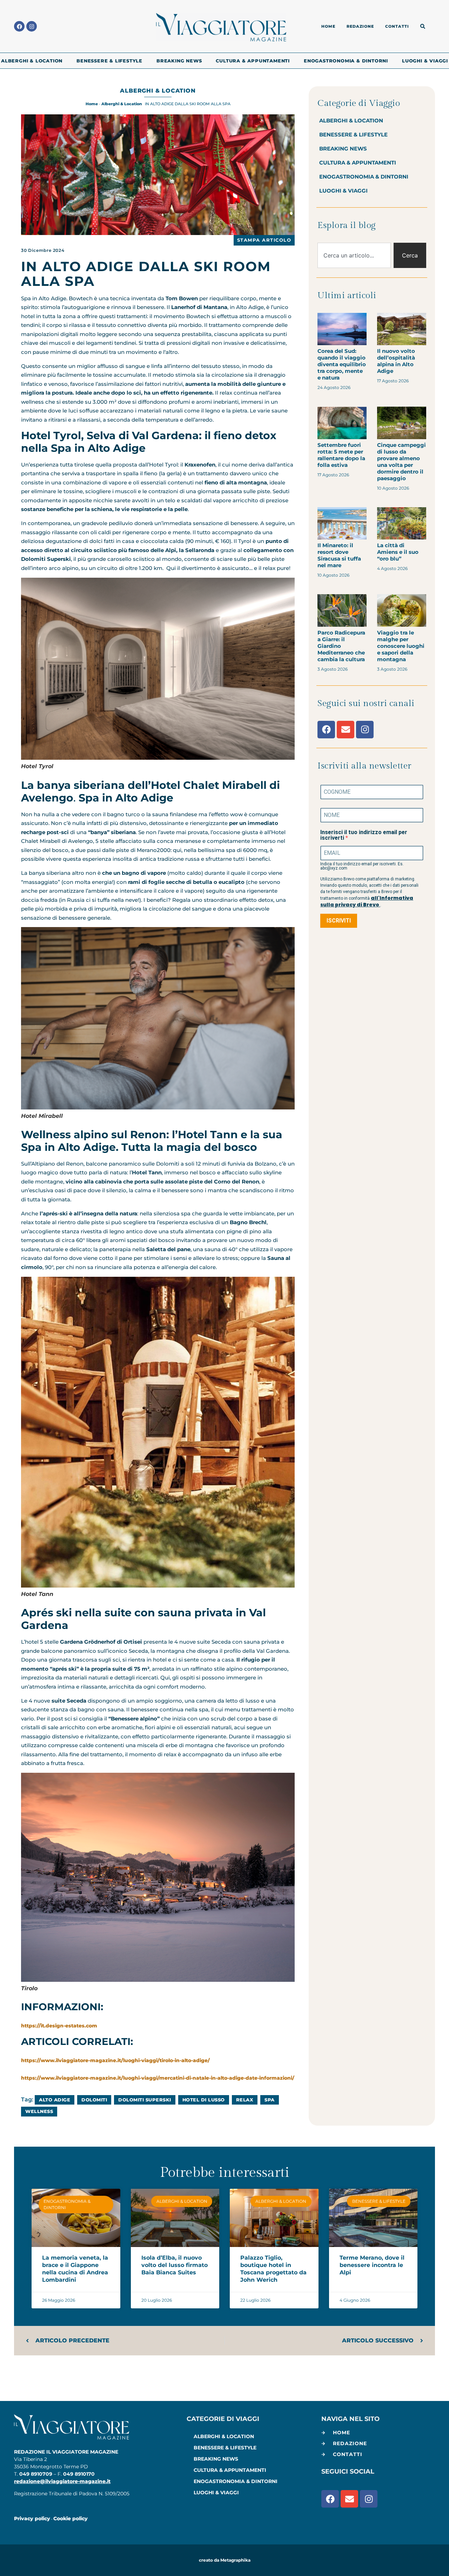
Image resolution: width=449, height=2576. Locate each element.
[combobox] (354, 255)
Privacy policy (32, 2518)
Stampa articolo (264, 240)
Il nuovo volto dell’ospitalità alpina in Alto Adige (396, 361)
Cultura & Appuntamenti (253, 61)
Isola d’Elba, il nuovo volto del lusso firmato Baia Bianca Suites (175, 2265)
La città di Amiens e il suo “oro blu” (398, 552)
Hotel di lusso (204, 2100)
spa (270, 2100)
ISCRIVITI (339, 921)
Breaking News (179, 61)
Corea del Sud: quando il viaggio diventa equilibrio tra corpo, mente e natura (342, 364)
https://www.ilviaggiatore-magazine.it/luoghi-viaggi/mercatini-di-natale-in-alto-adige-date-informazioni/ (158, 2078)
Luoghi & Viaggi (425, 61)
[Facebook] (19, 26)
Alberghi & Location (32, 61)
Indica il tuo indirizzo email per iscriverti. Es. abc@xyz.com (362, 866)
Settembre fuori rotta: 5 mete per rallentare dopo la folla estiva (341, 455)
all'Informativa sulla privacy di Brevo (367, 901)
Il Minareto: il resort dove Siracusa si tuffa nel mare (339, 555)
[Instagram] (32, 26)
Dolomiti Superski (145, 2100)
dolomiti (94, 2100)
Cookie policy (71, 2518)
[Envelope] (346, 730)
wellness (39, 2111)
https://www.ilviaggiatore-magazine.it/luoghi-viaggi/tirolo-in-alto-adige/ (115, 2060)
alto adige (55, 2100)
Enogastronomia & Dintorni (346, 61)
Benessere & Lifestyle (109, 61)
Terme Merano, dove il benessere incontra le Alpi (372, 2265)
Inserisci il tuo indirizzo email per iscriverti (364, 835)
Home (92, 104)
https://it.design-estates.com (59, 2026)
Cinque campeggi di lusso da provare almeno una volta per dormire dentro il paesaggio (401, 462)
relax (245, 2100)
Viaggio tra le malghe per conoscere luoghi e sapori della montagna (401, 646)
